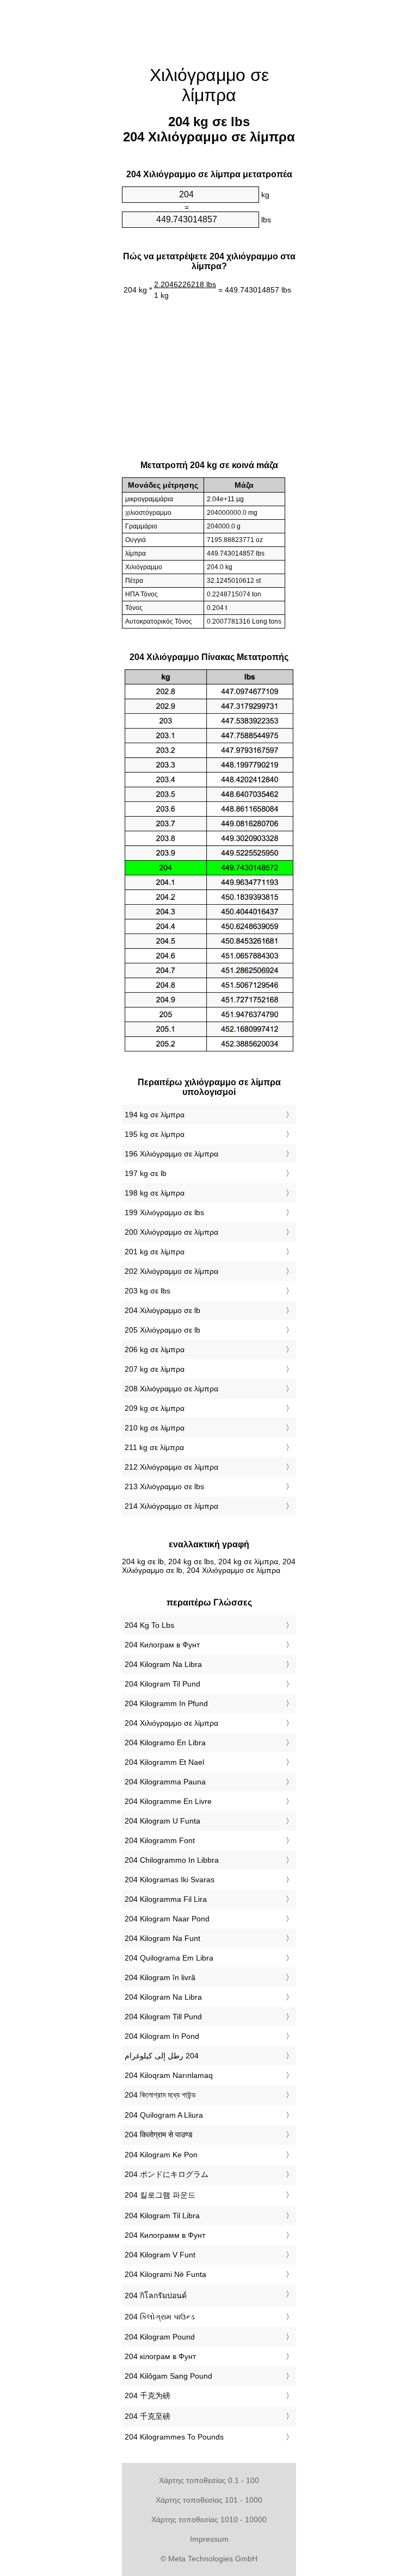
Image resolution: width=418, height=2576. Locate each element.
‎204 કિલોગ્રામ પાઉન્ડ (160, 2317)
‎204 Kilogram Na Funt (162, 1938)
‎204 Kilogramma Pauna (165, 1782)
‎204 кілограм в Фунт (160, 2356)
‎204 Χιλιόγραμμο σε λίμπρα (171, 1723)
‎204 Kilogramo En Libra (165, 1743)
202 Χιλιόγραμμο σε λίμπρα (171, 1271)
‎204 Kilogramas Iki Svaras (170, 1880)
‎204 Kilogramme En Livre (168, 1801)
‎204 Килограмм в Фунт (165, 2235)
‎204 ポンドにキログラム (167, 2174)
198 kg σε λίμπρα (155, 1193)
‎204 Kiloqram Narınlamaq (169, 2075)
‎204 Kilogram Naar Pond (167, 1919)
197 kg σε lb (146, 1173)
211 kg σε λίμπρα (154, 1447)
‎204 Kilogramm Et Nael (164, 1762)
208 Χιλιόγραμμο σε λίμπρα (171, 1389)
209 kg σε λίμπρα (155, 1408)
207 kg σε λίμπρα (155, 1369)
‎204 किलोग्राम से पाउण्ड (159, 2135)
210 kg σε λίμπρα (155, 1428)
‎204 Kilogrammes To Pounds (174, 2437)
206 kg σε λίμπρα (155, 1349)
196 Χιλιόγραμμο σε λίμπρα (171, 1154)
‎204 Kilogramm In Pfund (166, 1703)
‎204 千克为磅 (147, 2395)
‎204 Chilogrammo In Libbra (172, 1860)
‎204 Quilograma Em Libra (169, 1958)
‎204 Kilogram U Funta (162, 1821)
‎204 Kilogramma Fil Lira (166, 1899)
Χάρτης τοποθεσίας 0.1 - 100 (209, 2480)
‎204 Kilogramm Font (160, 1840)
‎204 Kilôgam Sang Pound (168, 2376)
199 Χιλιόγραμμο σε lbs (164, 1212)
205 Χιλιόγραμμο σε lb (162, 1330)
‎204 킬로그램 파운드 (160, 2195)
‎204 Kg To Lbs (149, 1625)
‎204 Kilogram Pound (160, 2337)
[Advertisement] (67, 166)
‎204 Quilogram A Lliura (164, 2115)
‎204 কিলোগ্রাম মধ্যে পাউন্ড (160, 2095)
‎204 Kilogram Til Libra (162, 2216)
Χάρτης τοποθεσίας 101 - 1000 (209, 2500)
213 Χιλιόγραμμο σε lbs (164, 1486)
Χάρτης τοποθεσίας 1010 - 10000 (209, 2519)
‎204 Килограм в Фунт (162, 1645)
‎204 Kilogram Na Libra (163, 1664)
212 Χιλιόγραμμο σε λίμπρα (171, 1467)
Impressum (209, 2539)
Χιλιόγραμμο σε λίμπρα (209, 85)
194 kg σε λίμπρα (155, 1115)
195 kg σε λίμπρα (155, 1134)
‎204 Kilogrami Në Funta (165, 2274)
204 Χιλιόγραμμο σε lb (162, 1310)
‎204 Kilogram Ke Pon (161, 2155)
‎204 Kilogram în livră (160, 1977)
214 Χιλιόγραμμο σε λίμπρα (171, 1506)
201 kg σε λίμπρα (155, 1252)
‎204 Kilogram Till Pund (163, 2017)
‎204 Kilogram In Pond (162, 2036)
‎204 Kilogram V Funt (160, 2255)
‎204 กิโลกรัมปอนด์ (156, 2295)
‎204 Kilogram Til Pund (162, 1684)
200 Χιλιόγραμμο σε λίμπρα (171, 1232)
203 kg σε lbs (147, 1291)
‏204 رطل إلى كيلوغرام (162, 2056)
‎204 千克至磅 (147, 2416)
